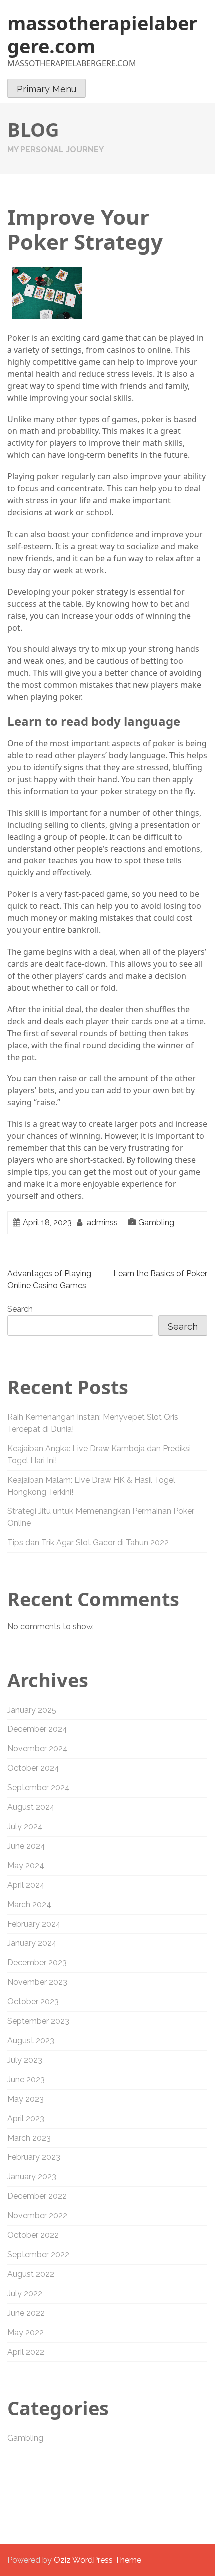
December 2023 (37, 1963)
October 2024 (33, 1768)
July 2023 (25, 2060)
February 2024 (34, 1924)
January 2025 (32, 1710)
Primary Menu (47, 89)
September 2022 (38, 2254)
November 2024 (38, 1749)
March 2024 (29, 1904)
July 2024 (25, 1826)
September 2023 (38, 2021)
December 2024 (37, 1729)
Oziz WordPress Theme (98, 2560)
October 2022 (33, 2235)
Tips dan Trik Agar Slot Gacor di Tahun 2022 (88, 1543)
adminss (102, 1222)
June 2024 (26, 1846)
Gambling (156, 1222)
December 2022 (37, 2196)
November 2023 (37, 1982)
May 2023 (26, 2099)
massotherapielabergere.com (102, 34)
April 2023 (26, 2118)
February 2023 (34, 2157)
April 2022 (26, 2352)
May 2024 (26, 1865)
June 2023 (26, 2079)
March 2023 (29, 2138)
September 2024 (39, 1788)
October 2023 (33, 2002)
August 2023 (31, 2040)
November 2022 (37, 2216)
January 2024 (32, 1943)
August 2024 (31, 1807)
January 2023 (32, 2177)
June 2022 (26, 2313)
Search (20, 1309)
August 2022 (31, 2274)
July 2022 (25, 2293)
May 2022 (26, 2332)
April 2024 (26, 1885)
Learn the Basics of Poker (160, 1273)
